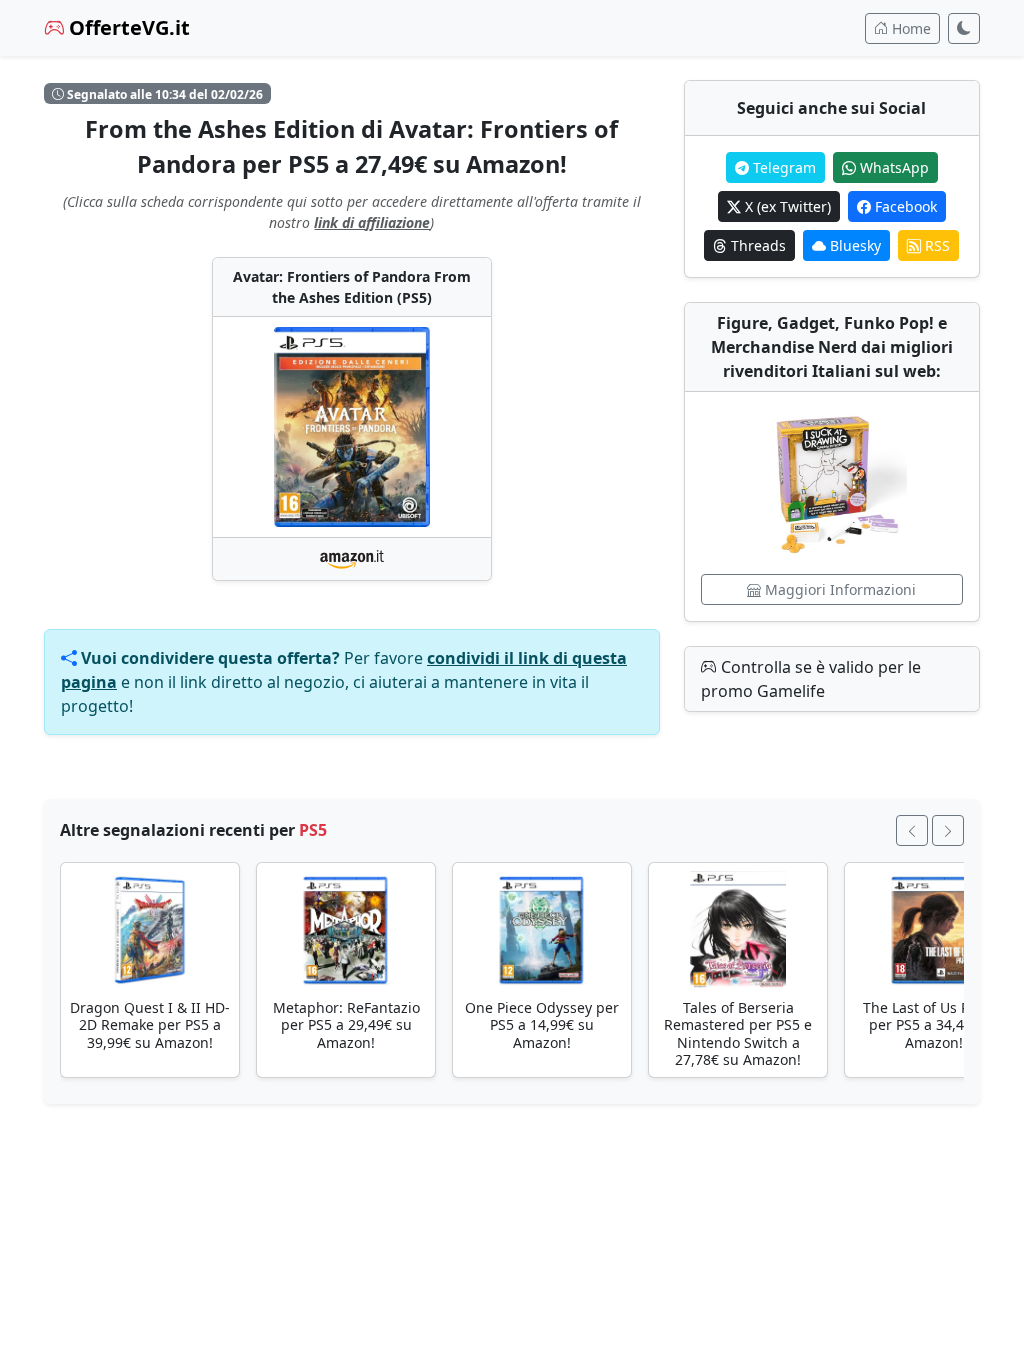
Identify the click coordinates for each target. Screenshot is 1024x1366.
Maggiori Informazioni (838, 589)
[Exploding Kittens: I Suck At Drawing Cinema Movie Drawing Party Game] (832, 483)
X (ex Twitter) (786, 206)
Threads (756, 245)
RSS (935, 245)
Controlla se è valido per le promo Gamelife (811, 679)
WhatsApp (892, 167)
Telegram (782, 167)
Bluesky (853, 245)
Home (909, 28)
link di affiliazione (372, 222)
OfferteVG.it (127, 27)
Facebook (904, 206)
